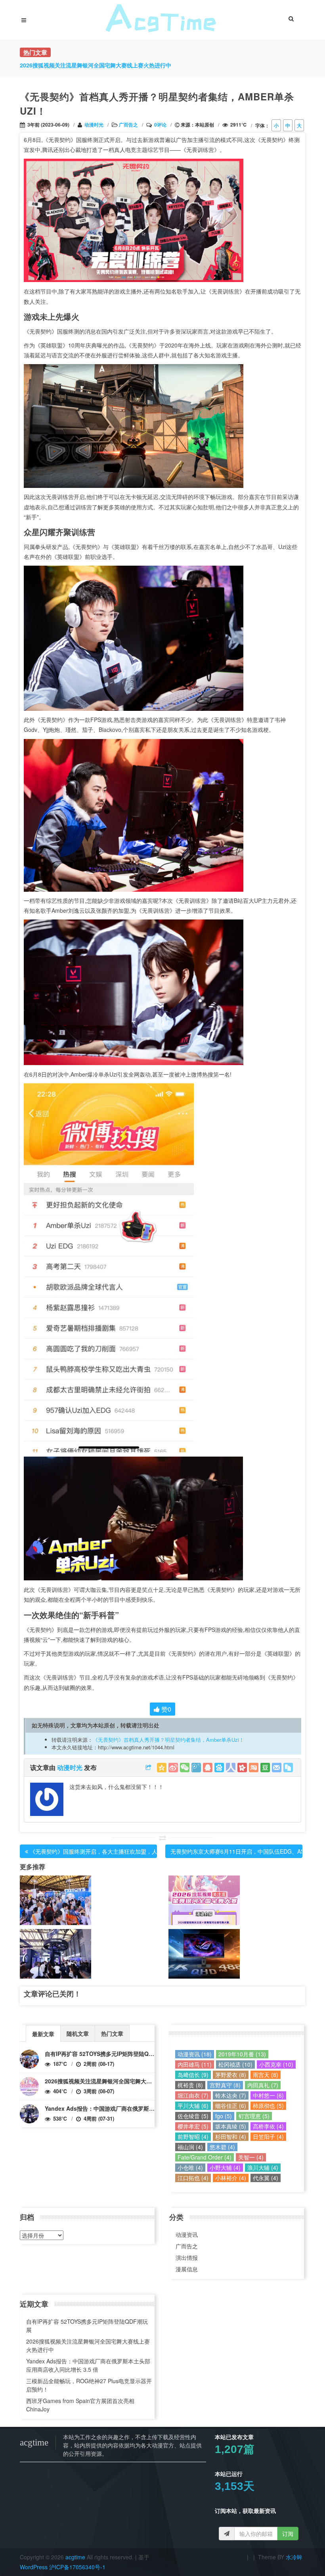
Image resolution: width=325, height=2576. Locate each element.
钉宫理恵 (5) (254, 2116)
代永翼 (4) (266, 2178)
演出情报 (187, 2257)
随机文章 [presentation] (78, 2033)
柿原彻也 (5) (268, 2106)
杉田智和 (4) (231, 2136)
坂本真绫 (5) (231, 2126)
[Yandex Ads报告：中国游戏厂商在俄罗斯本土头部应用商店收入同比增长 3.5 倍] (29, 2114)
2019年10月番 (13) (242, 2054)
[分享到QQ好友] (208, 1768)
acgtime (76, 2557)
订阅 (288, 2534)
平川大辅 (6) (193, 2106)
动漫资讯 (187, 2234)
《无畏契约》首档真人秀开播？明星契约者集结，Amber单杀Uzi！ (168, 1740)
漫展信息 (187, 2269)
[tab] (43, 2033)
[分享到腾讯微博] (196, 1768)
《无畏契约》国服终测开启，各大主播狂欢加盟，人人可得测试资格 (113, 1851)
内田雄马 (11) (195, 2064)
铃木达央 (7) (231, 2095)
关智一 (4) (251, 2157)
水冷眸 (294, 2557)
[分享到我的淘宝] (254, 1768)
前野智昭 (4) (193, 2136)
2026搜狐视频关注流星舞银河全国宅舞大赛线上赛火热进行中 (120, 2081)
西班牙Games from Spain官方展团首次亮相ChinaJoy (80, 2405)
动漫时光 (94, 125)
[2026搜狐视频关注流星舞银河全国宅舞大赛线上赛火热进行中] (29, 2087)
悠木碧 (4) (222, 2147)
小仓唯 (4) (190, 2167)
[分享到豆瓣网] (265, 1768)
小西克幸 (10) (276, 2064)
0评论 (160, 125)
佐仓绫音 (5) (193, 2116)
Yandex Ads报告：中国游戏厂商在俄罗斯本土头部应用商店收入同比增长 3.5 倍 (144, 2108)
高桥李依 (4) (268, 2126)
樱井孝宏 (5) (193, 2126)
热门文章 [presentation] (112, 2033)
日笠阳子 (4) (268, 2136)
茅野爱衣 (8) (231, 2075)
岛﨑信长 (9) (193, 2075)
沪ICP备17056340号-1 (77, 2567)
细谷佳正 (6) (231, 2106)
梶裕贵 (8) (190, 2085)
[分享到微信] (185, 1768)
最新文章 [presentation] (43, 2034)
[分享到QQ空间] (162, 1768)
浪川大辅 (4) (263, 2167)
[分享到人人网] (231, 1768)
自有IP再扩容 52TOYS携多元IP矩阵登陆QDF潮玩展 (109, 2054)
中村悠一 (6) (268, 2095)
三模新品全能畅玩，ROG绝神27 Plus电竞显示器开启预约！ (89, 2385)
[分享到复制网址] (288, 1768)
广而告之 (128, 125)
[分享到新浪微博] (173, 1768)
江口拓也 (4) (193, 2178)
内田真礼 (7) (263, 2085)
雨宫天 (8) (266, 2075)
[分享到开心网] (242, 1768)
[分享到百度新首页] (219, 1768)
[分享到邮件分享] (277, 1768)
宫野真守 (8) (225, 2085)
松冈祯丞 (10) (235, 2064)
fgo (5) (224, 2116)
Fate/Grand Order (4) (205, 2157)
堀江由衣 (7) (193, 2095)
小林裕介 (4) (231, 2178)
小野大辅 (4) (225, 2167)
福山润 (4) (190, 2147)
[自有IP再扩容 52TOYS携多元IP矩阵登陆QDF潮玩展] (29, 2059)
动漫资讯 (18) (195, 2054)
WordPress (34, 2567)
